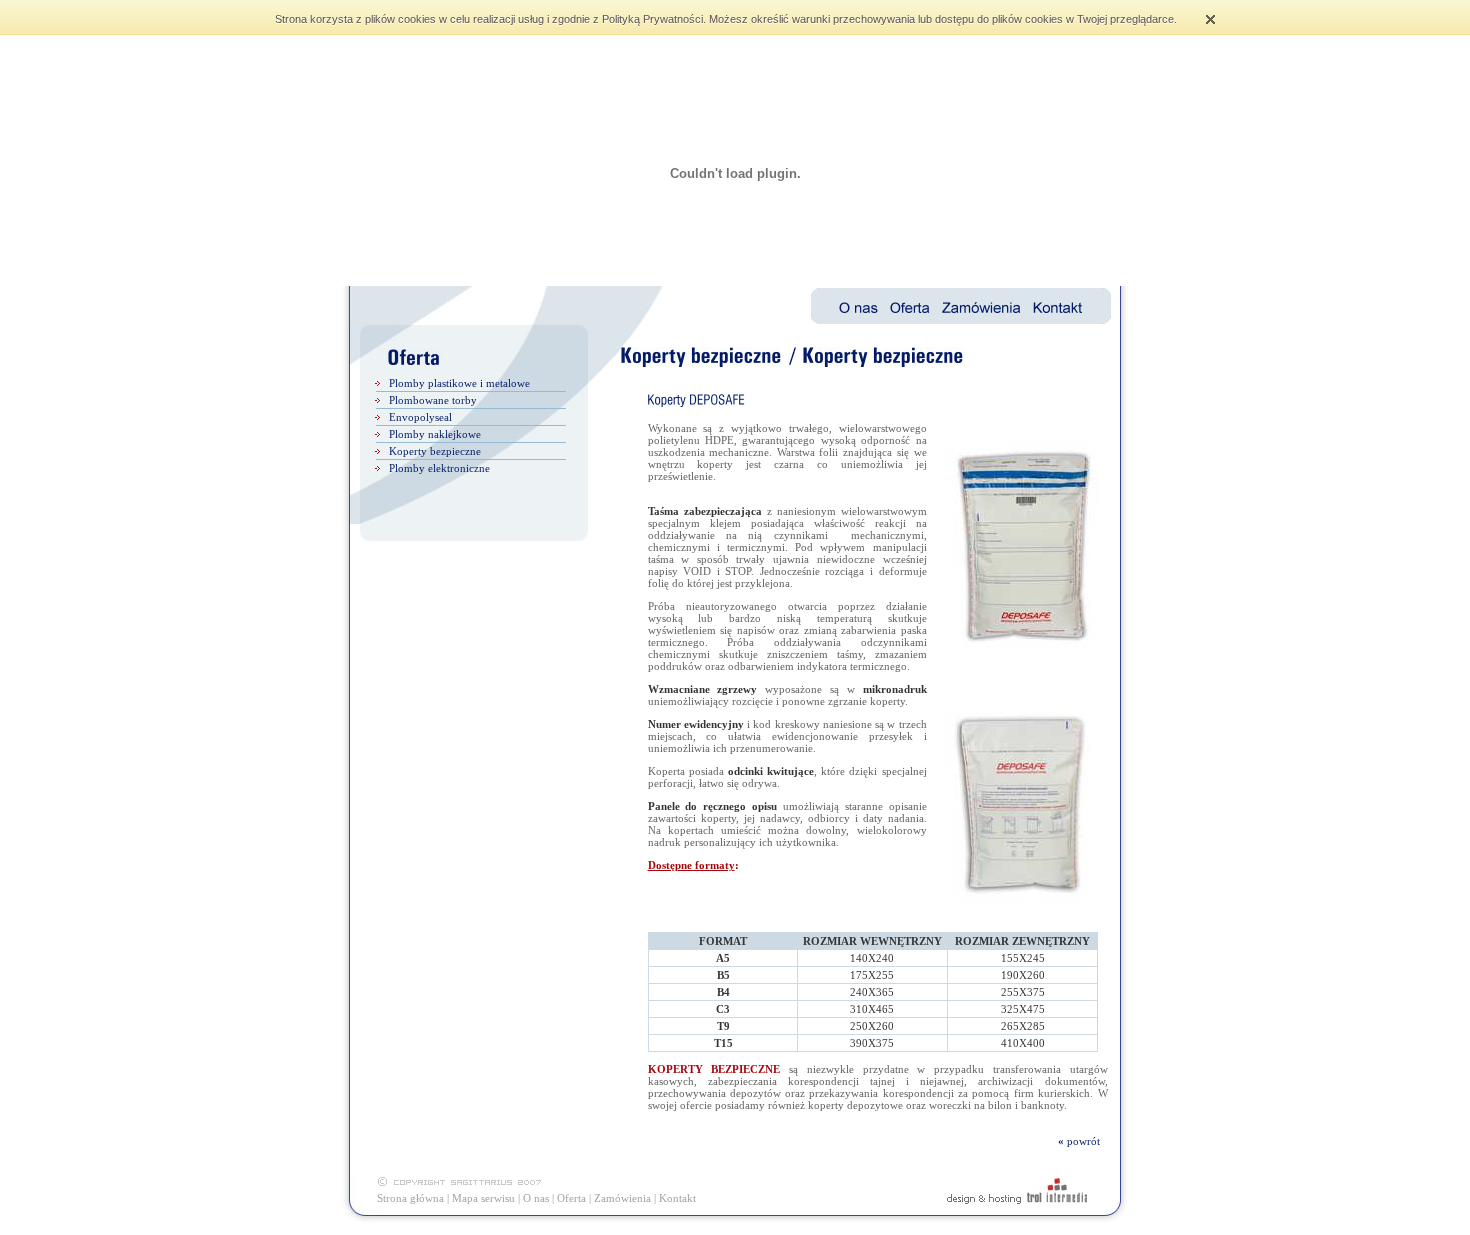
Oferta (571, 1198)
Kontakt (677, 1198)
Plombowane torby (433, 400)
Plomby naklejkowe (435, 434)
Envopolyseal (420, 417)
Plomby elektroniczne (439, 468)
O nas (536, 1198)
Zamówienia (622, 1198)
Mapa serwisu (483, 1198)
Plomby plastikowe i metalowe (459, 383)
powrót (1088, 1141)
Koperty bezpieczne (435, 451)
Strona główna (410, 1198)
